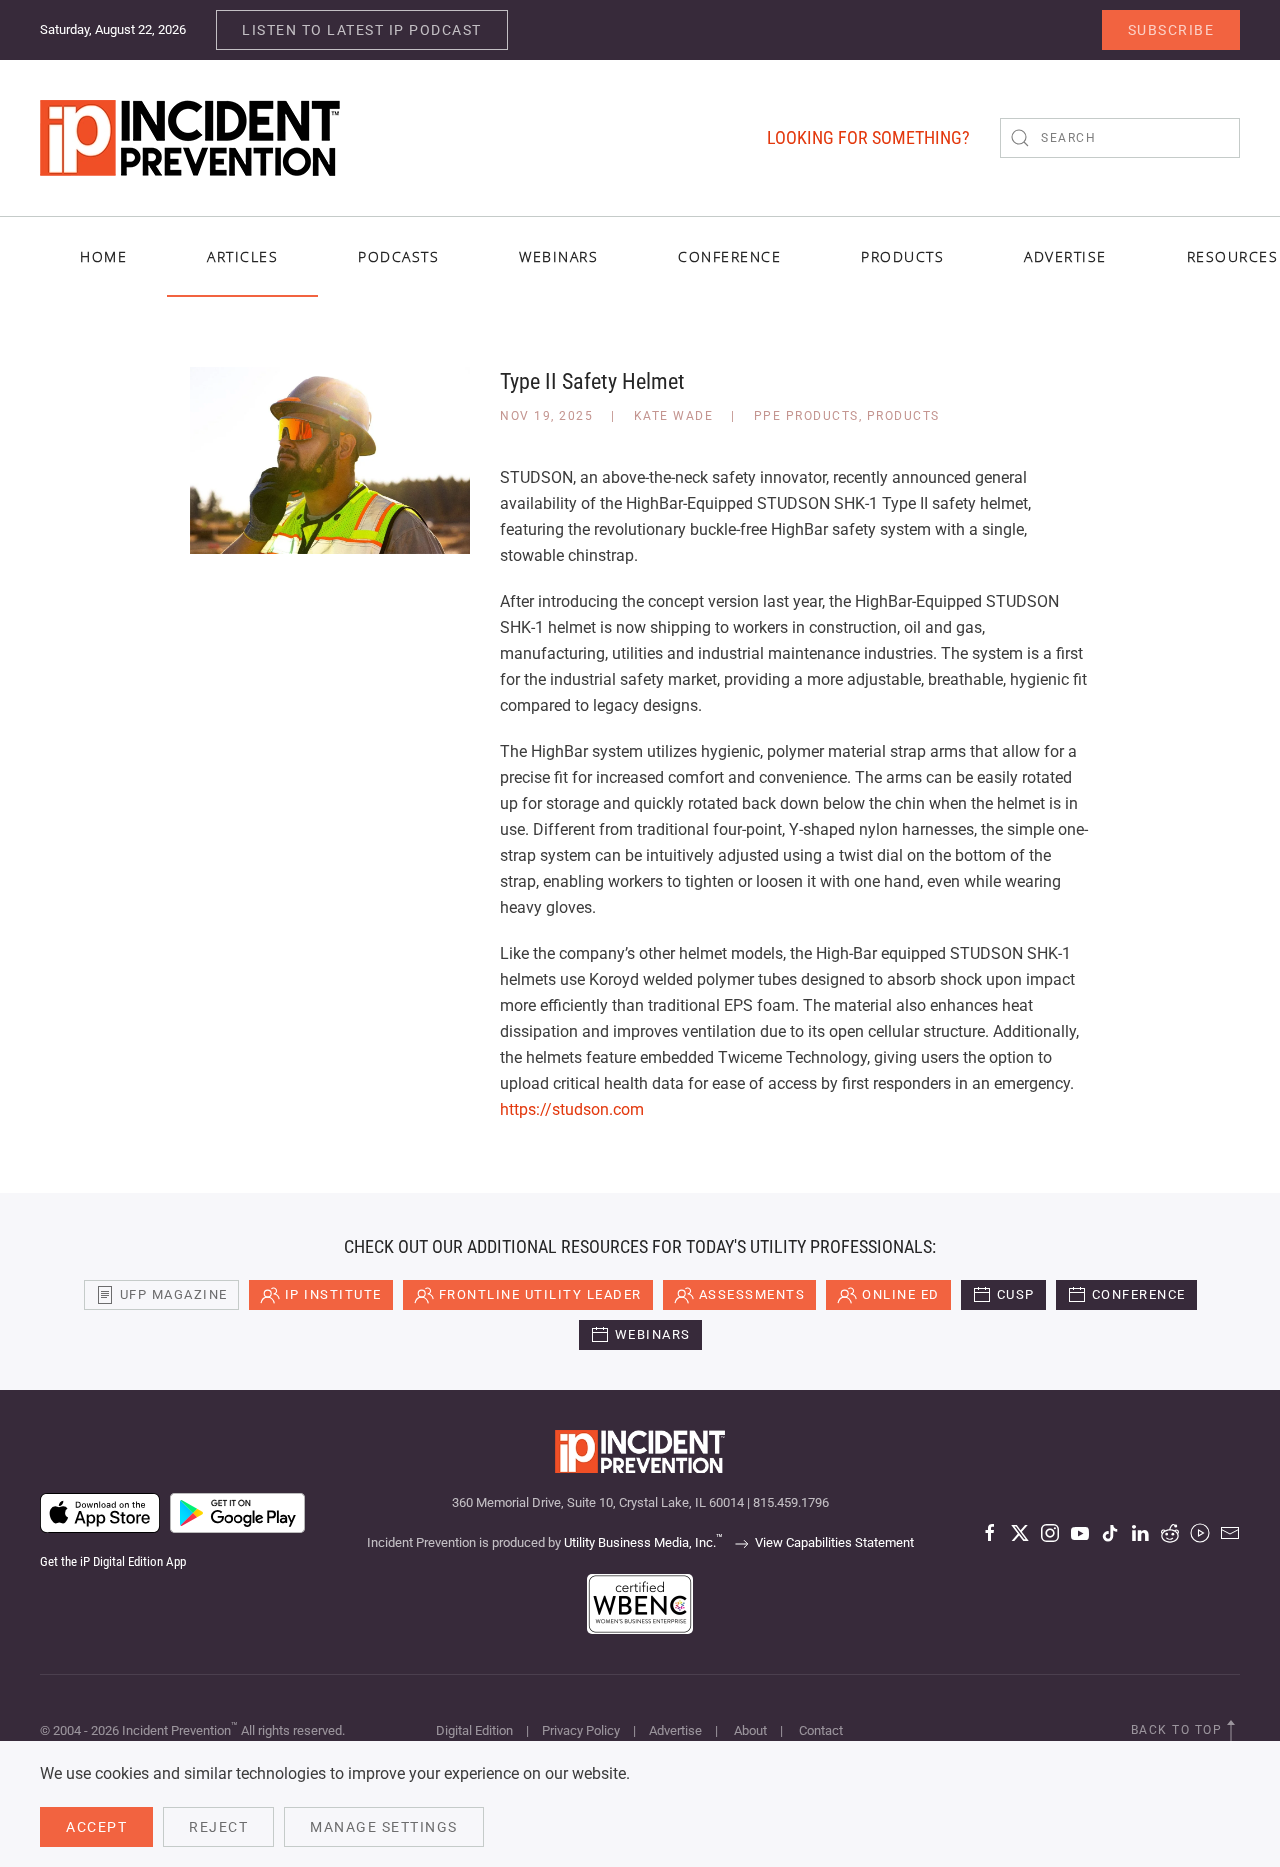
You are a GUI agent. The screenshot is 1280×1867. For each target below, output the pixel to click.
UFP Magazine (174, 1294)
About (750, 1730)
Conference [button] (729, 256)
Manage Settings (384, 1827)
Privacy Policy (581, 1730)
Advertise (675, 1730)
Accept (96, 1827)
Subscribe (1171, 30)
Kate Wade (674, 416)
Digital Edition (474, 1730)
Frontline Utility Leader (540, 1294)
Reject (218, 1827)
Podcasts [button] (398, 256)
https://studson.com (572, 1109)
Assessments (752, 1294)
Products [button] (902, 256)
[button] (1231, 1731)
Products (903, 416)
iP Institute (333, 1294)
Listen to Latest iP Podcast (362, 30)
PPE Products (806, 416)
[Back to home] (190, 138)
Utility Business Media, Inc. (643, 1542)
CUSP (1016, 1294)
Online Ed (901, 1294)
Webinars (558, 256)
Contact (821, 1730)
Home (103, 256)
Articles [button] (242, 256)
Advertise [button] (1065, 256)
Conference (1139, 1294)
